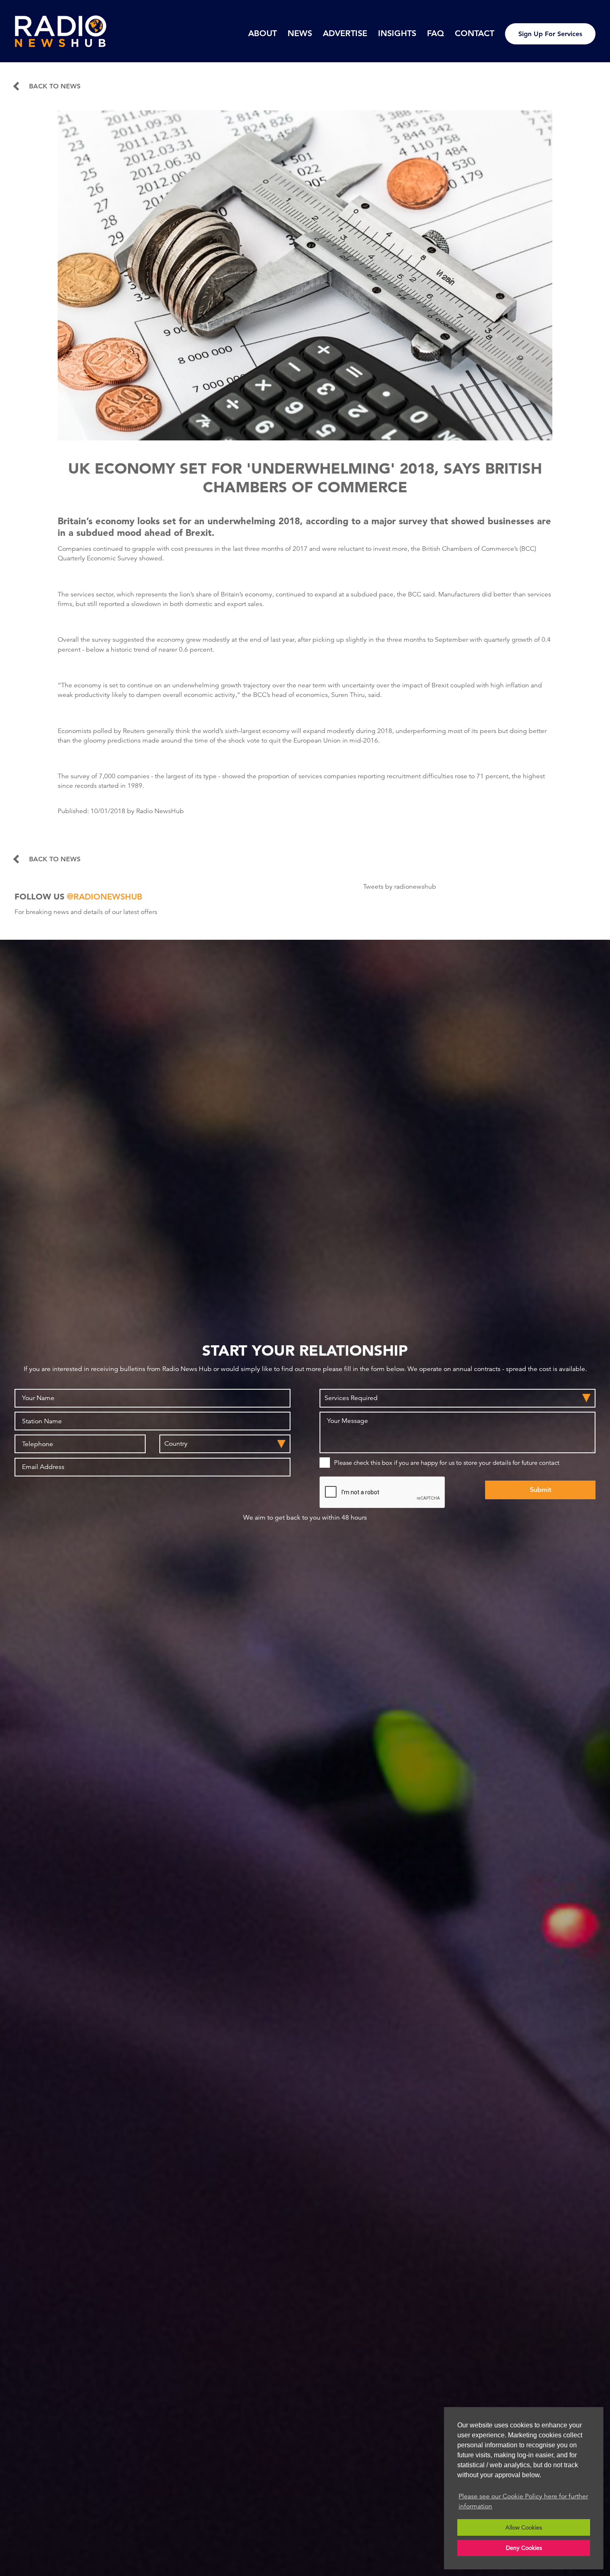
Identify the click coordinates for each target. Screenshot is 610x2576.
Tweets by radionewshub (400, 887)
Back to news (55, 86)
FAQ (436, 33)
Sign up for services (550, 34)
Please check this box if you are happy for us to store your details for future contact (447, 1463)
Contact (475, 33)
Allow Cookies (524, 2527)
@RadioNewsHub (105, 897)
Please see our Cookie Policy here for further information (523, 2501)
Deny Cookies (524, 2548)
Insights (397, 33)
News (300, 33)
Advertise (345, 33)
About (262, 33)
